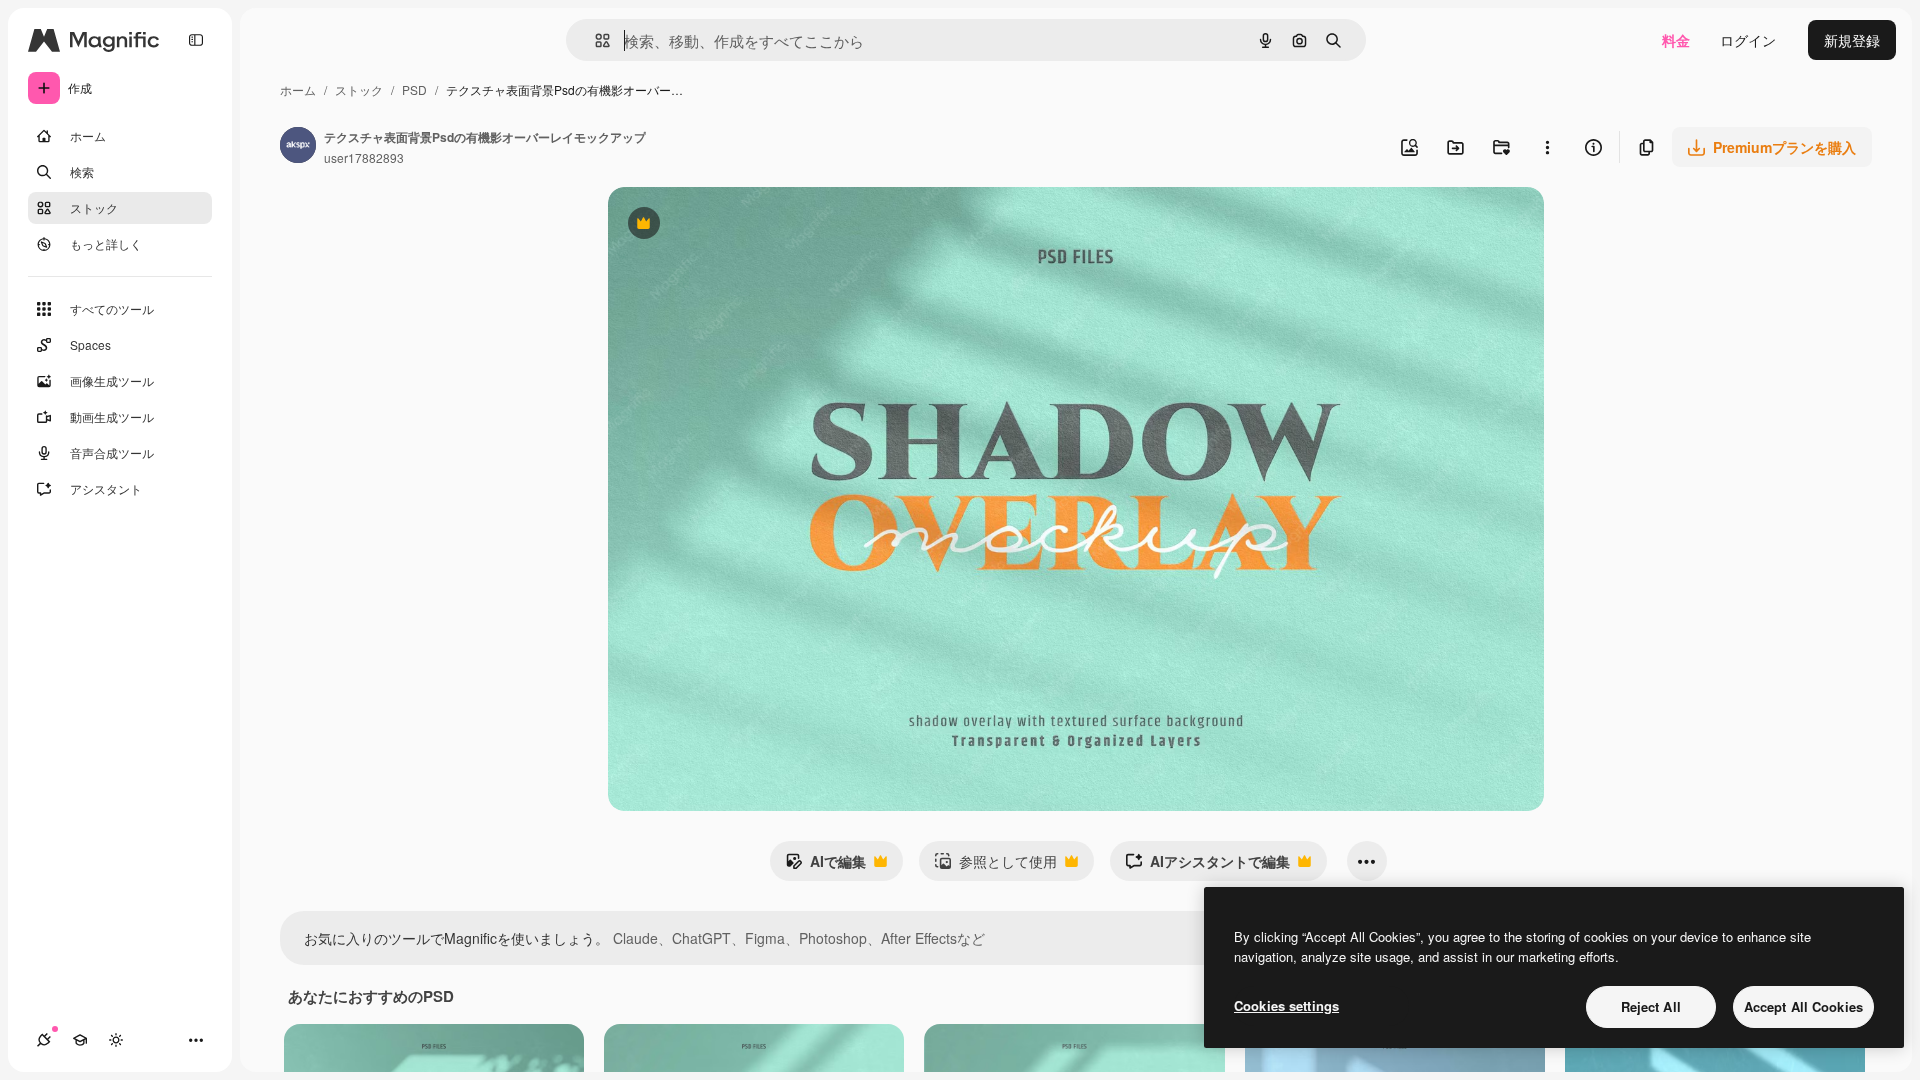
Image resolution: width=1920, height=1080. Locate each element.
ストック (359, 89)
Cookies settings (1286, 1005)
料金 (1676, 40)
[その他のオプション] (1547, 147)
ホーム (298, 89)
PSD (414, 89)
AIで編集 (825, 866)
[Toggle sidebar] (196, 40)
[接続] (44, 1040)
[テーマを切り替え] (116, 1040)
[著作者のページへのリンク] (298, 147)
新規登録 (1852, 40)
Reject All (1651, 1006)
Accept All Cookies (1803, 1006)
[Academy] (80, 1040)
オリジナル (745, 225)
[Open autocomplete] (594, 40)
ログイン (1748, 40)
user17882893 (364, 157)
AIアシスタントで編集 (1207, 866)
